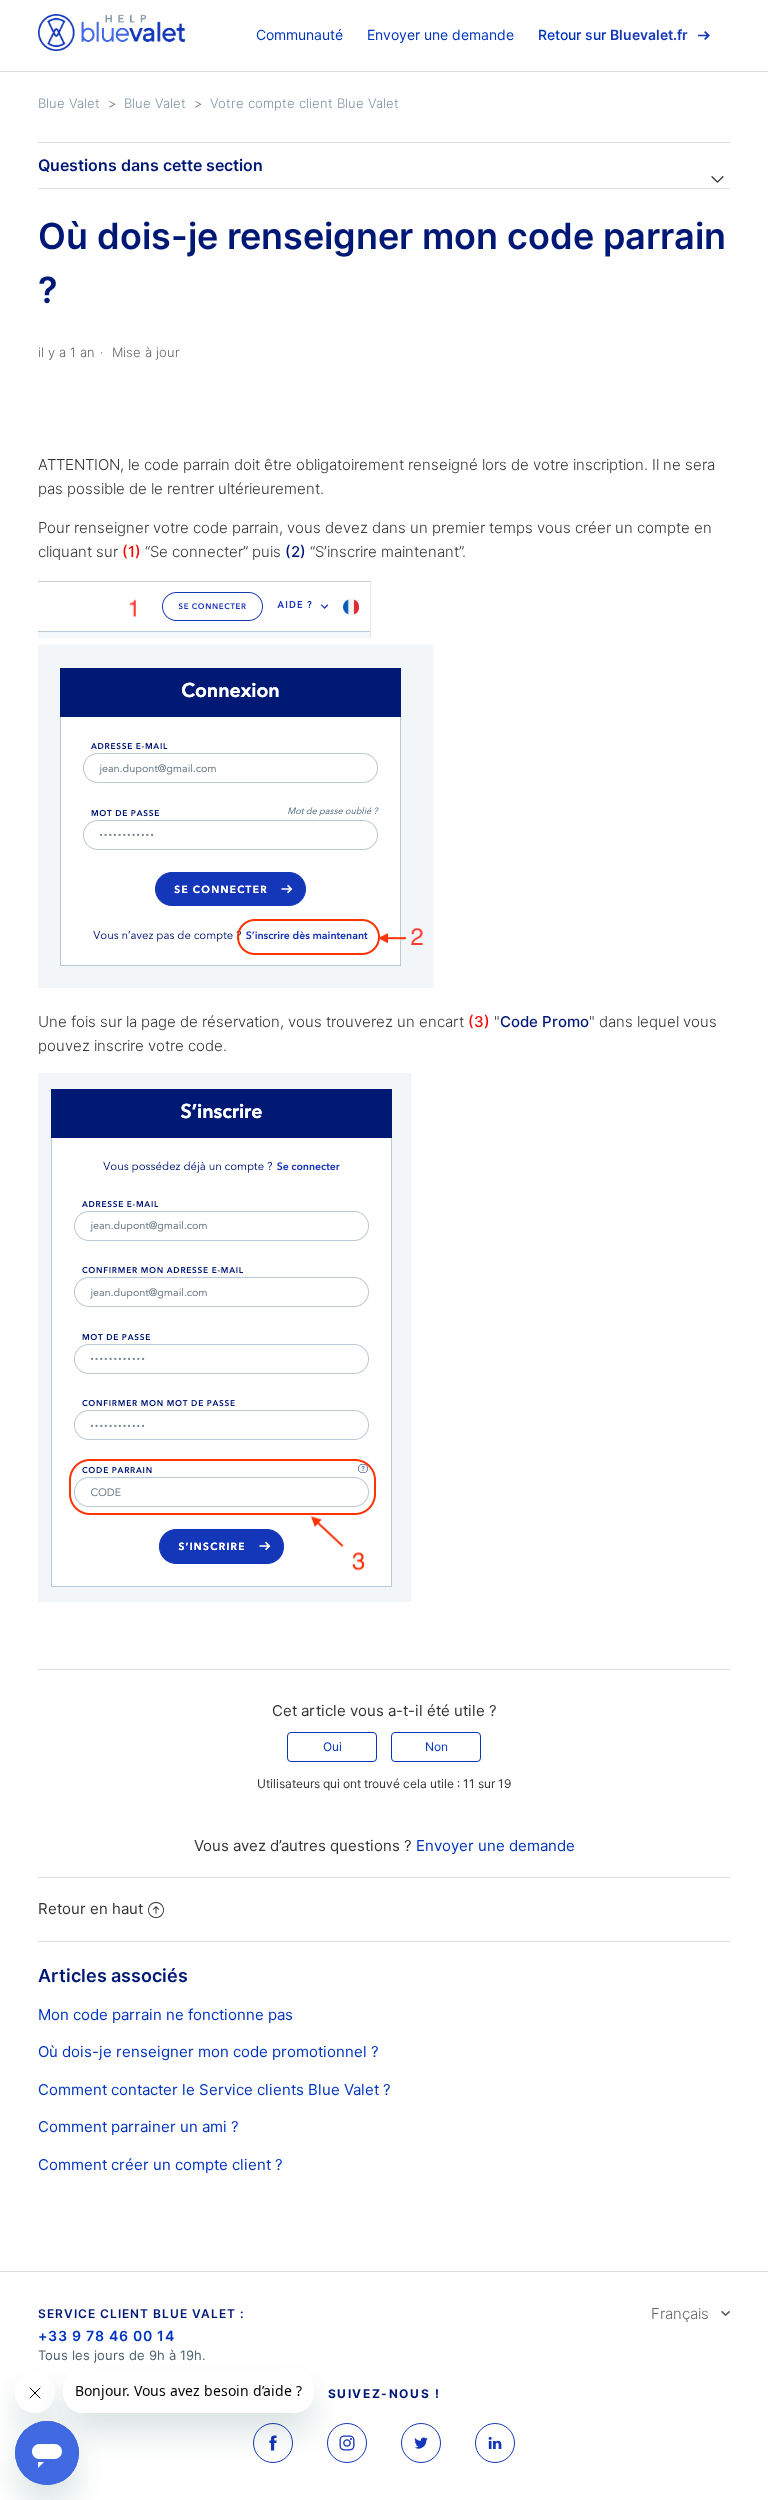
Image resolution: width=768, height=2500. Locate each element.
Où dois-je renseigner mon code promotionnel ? (208, 2051)
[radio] (332, 1747)
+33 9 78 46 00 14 (106, 2335)
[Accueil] (111, 45)
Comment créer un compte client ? (160, 2164)
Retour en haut (90, 1908)
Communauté (299, 34)
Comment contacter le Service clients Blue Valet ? (214, 2089)
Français (682, 2313)
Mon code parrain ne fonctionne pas (165, 2014)
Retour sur (613, 34)
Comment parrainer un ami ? (138, 2126)
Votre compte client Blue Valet (304, 103)
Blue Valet (69, 103)
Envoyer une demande (440, 34)
